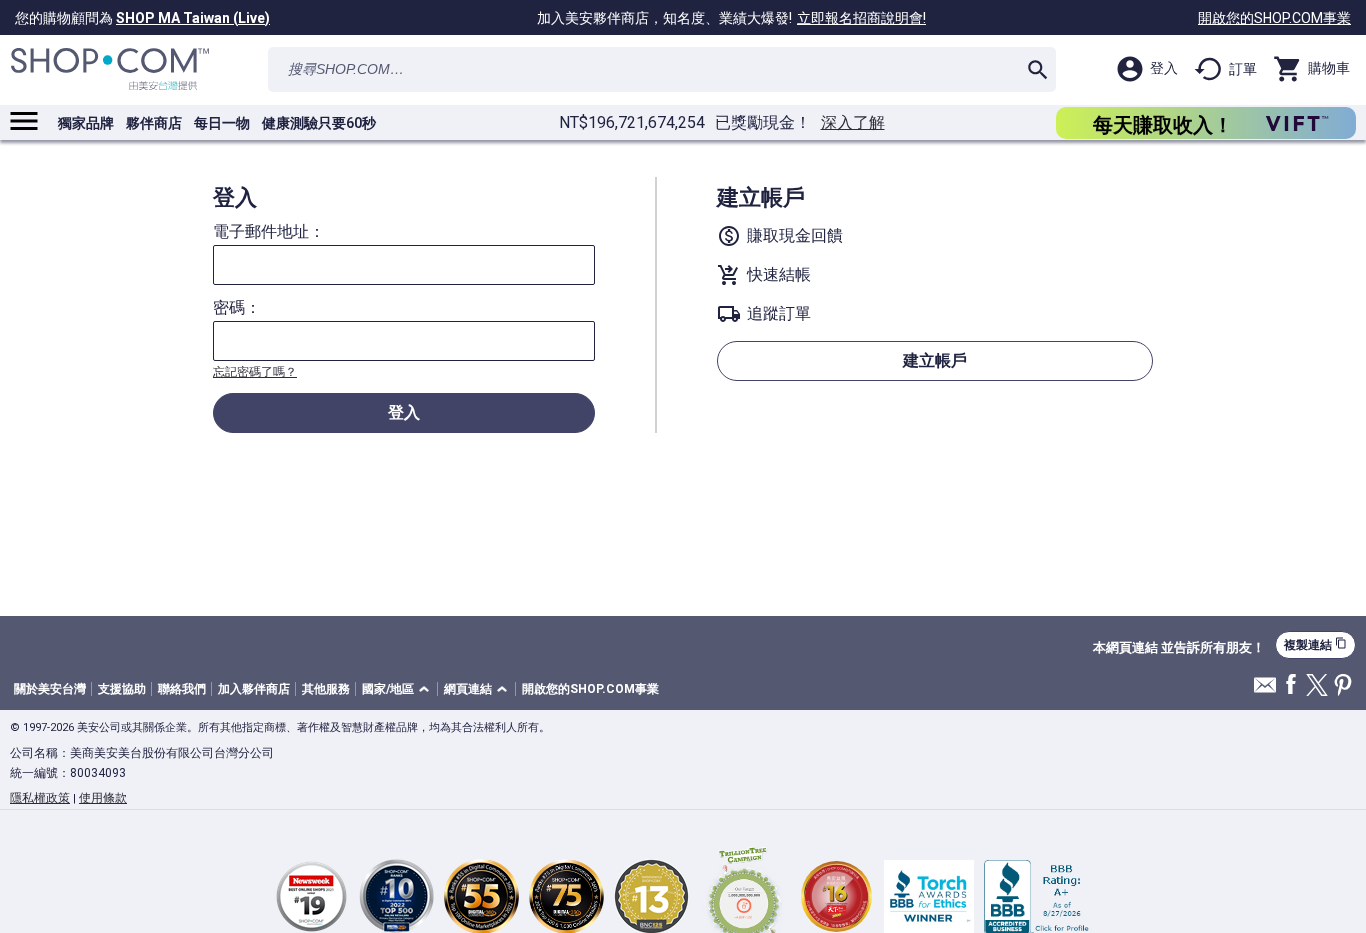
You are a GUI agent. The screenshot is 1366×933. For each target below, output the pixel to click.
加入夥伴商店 (254, 689)
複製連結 (1315, 644)
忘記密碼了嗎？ (255, 372)
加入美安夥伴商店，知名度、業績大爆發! (731, 18)
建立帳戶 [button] (935, 360)
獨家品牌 (86, 123)
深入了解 (853, 123)
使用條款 (103, 798)
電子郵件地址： (269, 232)
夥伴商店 (154, 123)
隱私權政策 (40, 798)
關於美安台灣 (50, 689)
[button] (399, 689)
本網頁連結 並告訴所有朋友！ (1179, 648)
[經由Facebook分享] (1291, 685)
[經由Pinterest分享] (1343, 686)
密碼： (237, 308)
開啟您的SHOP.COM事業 (1274, 18)
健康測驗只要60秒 (319, 123)
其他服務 (326, 689)
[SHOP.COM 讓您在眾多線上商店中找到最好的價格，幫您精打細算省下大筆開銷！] (110, 69)
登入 (404, 412)
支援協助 (122, 689)
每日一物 (222, 123)
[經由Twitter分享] (1317, 686)
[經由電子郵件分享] (1265, 690)
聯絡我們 (182, 689)
